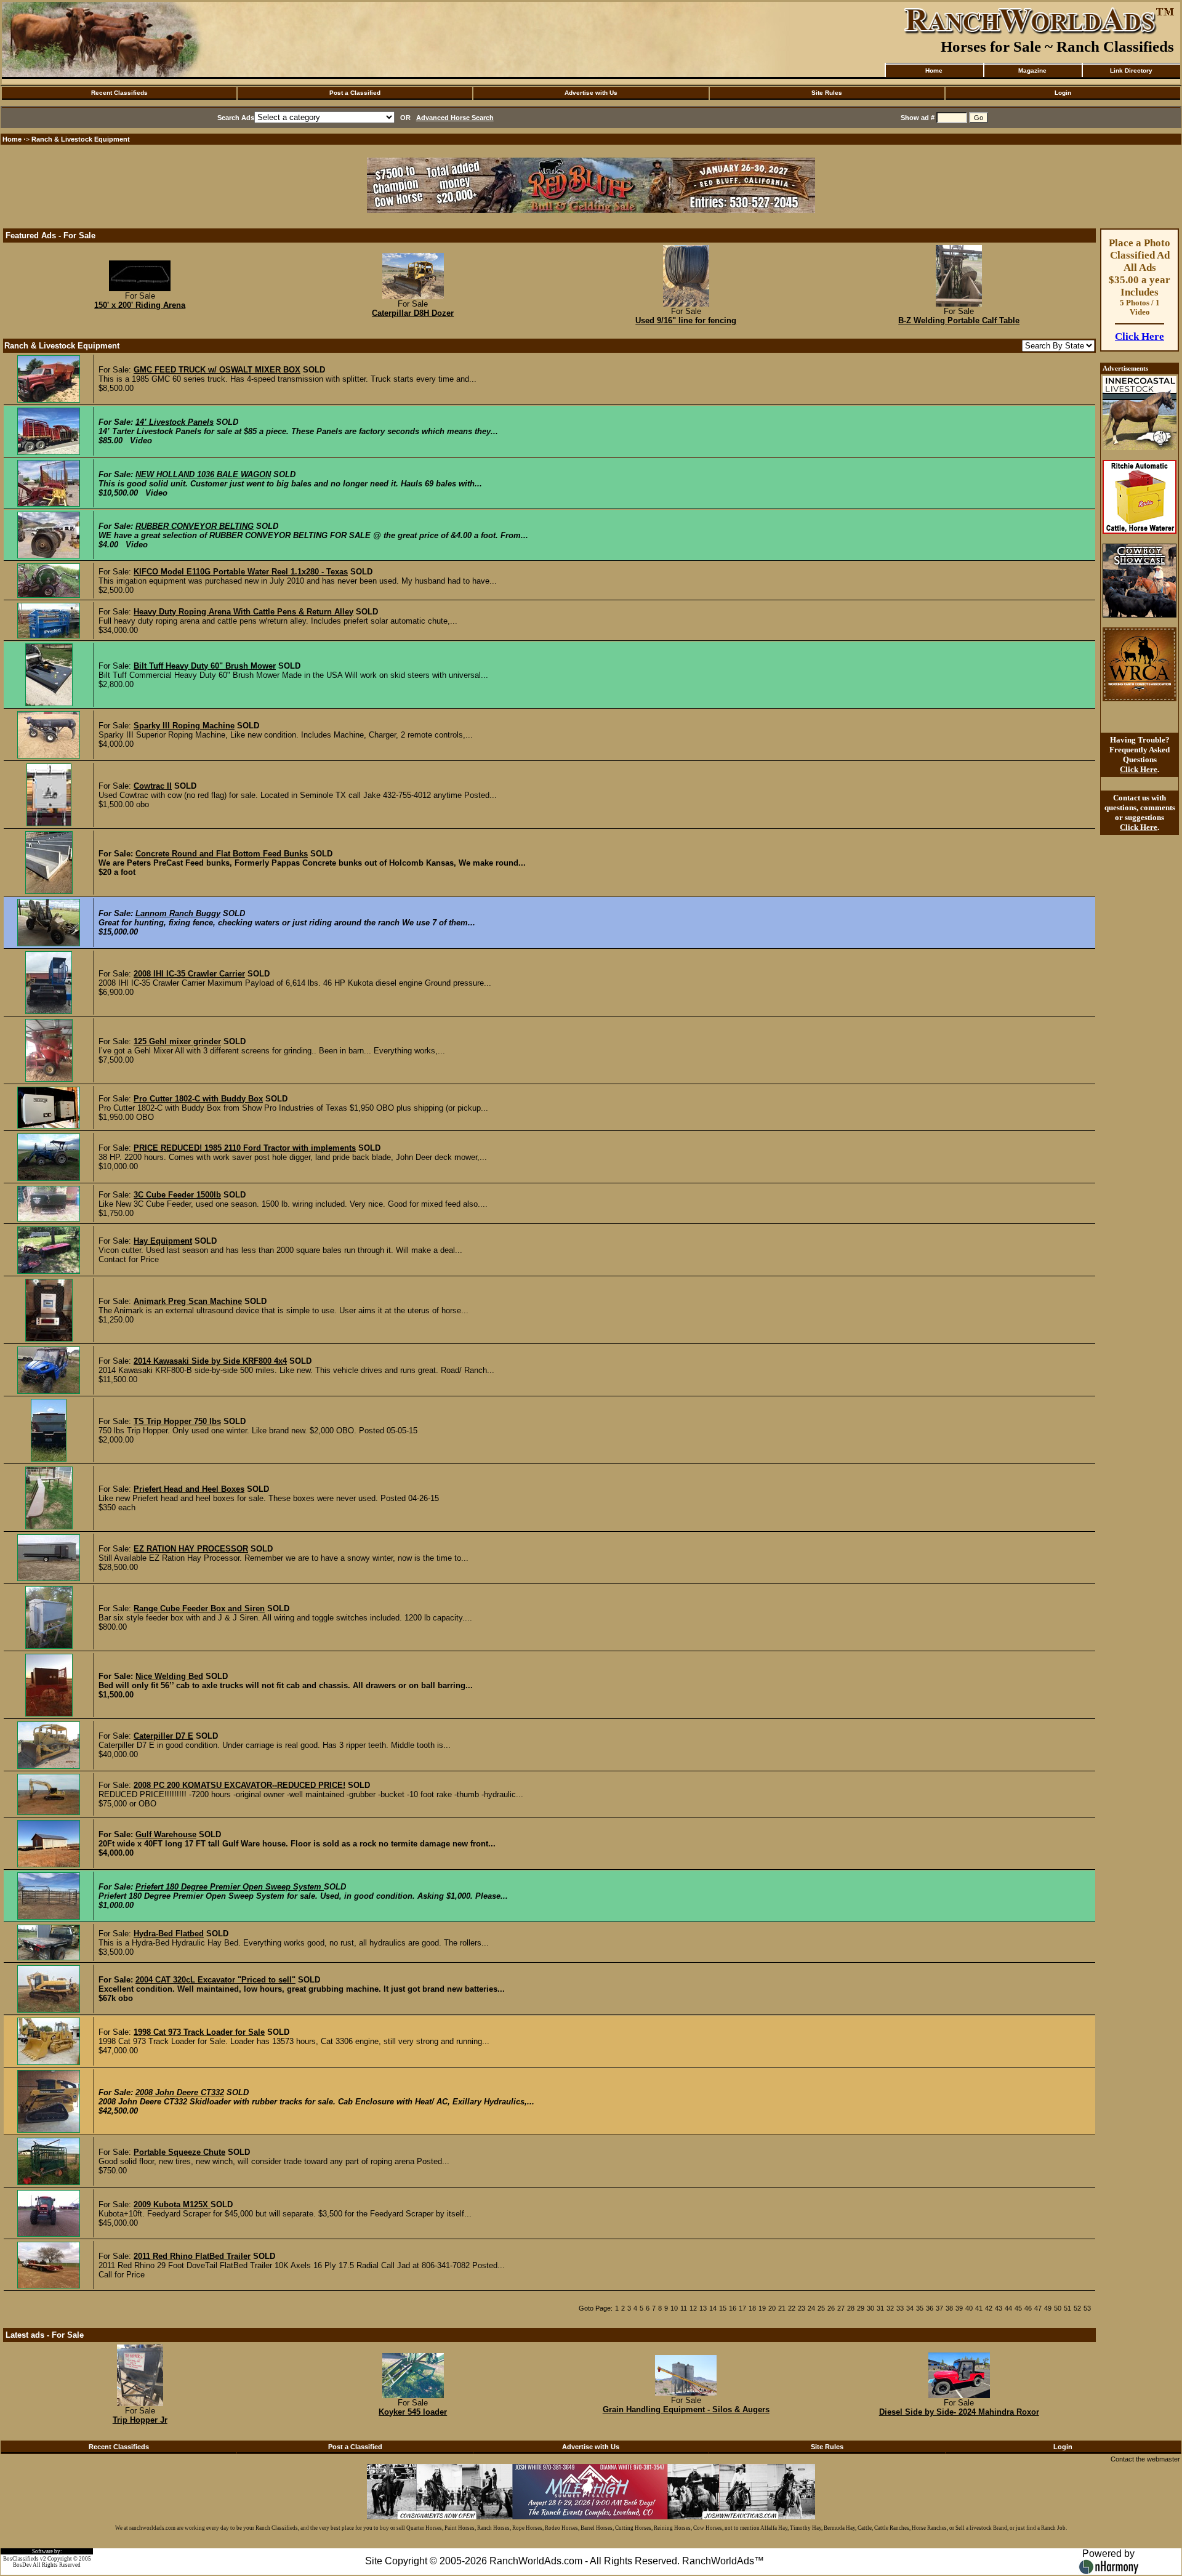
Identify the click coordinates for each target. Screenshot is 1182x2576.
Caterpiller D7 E (163, 1736)
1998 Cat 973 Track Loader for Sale (199, 2032)
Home (934, 70)
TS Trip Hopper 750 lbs (177, 1421)
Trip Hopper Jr (140, 2420)
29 (861, 2308)
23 (802, 2308)
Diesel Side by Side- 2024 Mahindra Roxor (959, 2412)
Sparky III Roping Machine (184, 726)
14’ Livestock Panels (175, 422)
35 (920, 2308)
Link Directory (1131, 70)
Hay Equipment (163, 1241)
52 (1077, 2308)
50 (1058, 2308)
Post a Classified (355, 93)
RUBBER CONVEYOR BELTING (195, 526)
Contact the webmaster (1145, 2459)
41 (979, 2308)
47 (1038, 2308)
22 (792, 2308)
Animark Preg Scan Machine (188, 1301)
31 (880, 2308)
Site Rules (827, 93)
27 (841, 2308)
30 (870, 2308)
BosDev (22, 2565)
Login (1063, 93)
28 (851, 2308)
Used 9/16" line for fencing (686, 320)
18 (752, 2308)
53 (1087, 2308)
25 (821, 2308)
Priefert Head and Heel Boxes (189, 1489)
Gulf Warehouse (166, 1834)
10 (674, 2308)
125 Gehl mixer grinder (177, 1041)
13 (703, 2308)
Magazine (1032, 70)
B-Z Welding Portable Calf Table (959, 320)
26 (831, 2308)
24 (811, 2308)
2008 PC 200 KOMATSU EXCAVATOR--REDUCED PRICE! (239, 1785)
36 (930, 2308)
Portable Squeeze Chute (179, 2152)
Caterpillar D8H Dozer (413, 313)
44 (1008, 2308)
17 (742, 2308)
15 (723, 2308)
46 (1028, 2308)
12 (693, 2308)
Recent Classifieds (119, 93)
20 (772, 2308)
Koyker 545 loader (413, 2412)
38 (949, 2308)
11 (684, 2308)
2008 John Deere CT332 (180, 2092)
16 (733, 2308)
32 (890, 2308)
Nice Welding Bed (169, 1676)
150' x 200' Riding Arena (140, 305)
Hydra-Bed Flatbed (169, 1934)
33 (900, 2308)
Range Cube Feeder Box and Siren (199, 1608)
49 (1048, 2308)
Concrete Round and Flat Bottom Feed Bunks (222, 854)
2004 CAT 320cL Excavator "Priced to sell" (215, 1980)
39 (959, 2308)
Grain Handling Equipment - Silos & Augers (686, 2409)
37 (939, 2308)
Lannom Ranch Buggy (178, 913)
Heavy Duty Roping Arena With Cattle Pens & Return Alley (243, 612)
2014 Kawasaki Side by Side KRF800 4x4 (210, 1361)
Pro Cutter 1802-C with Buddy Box (198, 1099)
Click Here (1140, 336)
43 (999, 2308)
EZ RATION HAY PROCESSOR (191, 1549)
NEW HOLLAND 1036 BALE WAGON (203, 474)
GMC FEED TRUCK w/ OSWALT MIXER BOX (217, 370)
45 (1018, 2308)
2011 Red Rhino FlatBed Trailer (192, 2256)
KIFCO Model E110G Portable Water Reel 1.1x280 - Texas (241, 572)
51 (1067, 2308)
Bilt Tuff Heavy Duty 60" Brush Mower (205, 666)
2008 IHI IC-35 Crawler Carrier (189, 974)
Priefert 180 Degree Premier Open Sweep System (230, 1887)
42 (989, 2308)
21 (782, 2308)
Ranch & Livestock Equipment (81, 139)
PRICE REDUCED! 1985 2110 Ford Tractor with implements (245, 1148)
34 (910, 2308)
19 (762, 2308)
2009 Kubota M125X (172, 2204)
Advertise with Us (591, 93)
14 (713, 2308)
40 (969, 2308)
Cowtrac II (153, 786)
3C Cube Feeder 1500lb (177, 1195)
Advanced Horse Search (455, 118)
